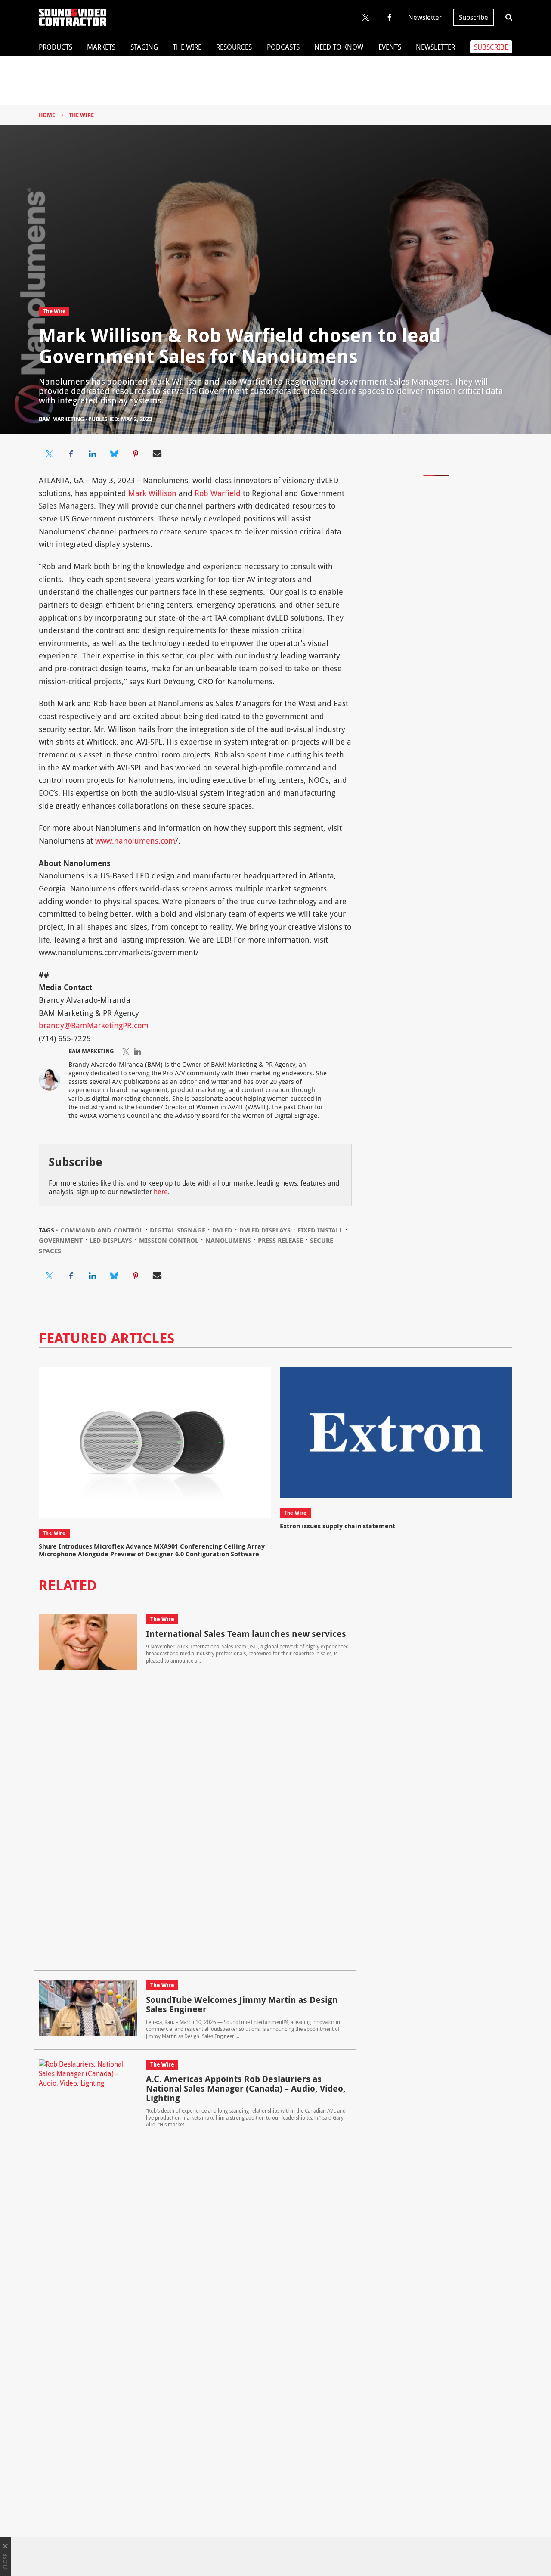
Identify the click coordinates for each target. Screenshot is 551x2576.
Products (56, 47)
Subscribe (474, 17)
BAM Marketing (61, 419)
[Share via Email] (157, 454)
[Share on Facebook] (71, 454)
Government (61, 1240)
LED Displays (111, 1240)
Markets (101, 47)
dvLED (222, 1230)
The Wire (187, 47)
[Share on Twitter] (50, 454)
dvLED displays (265, 1230)
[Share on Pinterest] (136, 454)
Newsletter (425, 17)
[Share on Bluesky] (114, 454)
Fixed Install (320, 1230)
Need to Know (339, 47)
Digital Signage (178, 1230)
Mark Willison (152, 493)
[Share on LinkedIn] (93, 454)
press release (280, 1240)
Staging (144, 47)
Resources (234, 47)
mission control (169, 1240)
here (161, 1192)
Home (47, 115)
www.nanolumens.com (135, 841)
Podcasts (283, 47)
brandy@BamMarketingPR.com (94, 1025)
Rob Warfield (218, 493)
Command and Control (102, 1230)
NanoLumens (228, 1240)
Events (390, 47)
